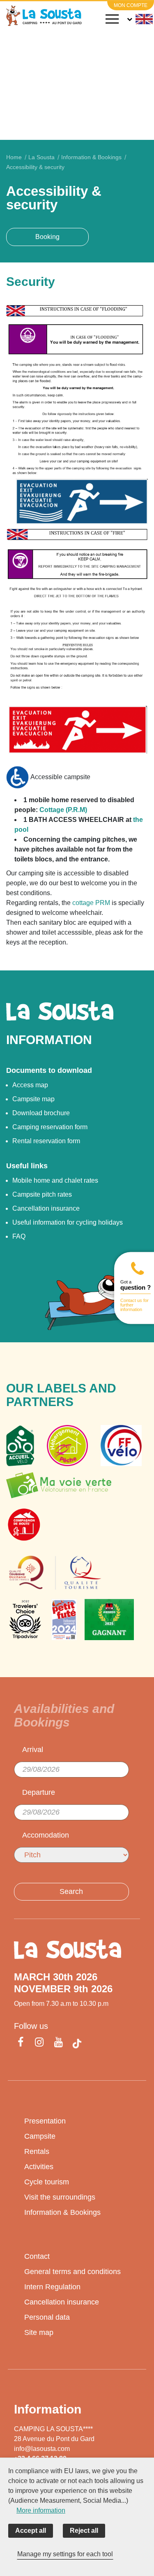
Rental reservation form (46, 1141)
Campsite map (33, 1099)
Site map (39, 2332)
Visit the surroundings (60, 2197)
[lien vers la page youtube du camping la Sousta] (58, 2043)
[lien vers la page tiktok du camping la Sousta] (77, 2043)
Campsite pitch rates (42, 1194)
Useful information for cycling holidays (68, 1222)
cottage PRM (91, 903)
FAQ (19, 1236)
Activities (39, 2167)
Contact (37, 2256)
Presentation (45, 2121)
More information (41, 2510)
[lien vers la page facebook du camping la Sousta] (22, 2043)
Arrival (33, 1750)
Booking (47, 237)
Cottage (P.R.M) (63, 810)
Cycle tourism (47, 2182)
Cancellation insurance (46, 1208)
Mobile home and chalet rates (55, 1180)
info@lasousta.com (42, 2449)
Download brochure (41, 1113)
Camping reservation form (50, 1127)
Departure (39, 1792)
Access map (30, 1085)
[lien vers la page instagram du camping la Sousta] (39, 2043)
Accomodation (46, 1835)
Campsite (40, 2136)
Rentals (37, 2151)
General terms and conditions (72, 2272)
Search (71, 1891)
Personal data (47, 2317)
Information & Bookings (62, 2212)
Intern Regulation (52, 2287)
